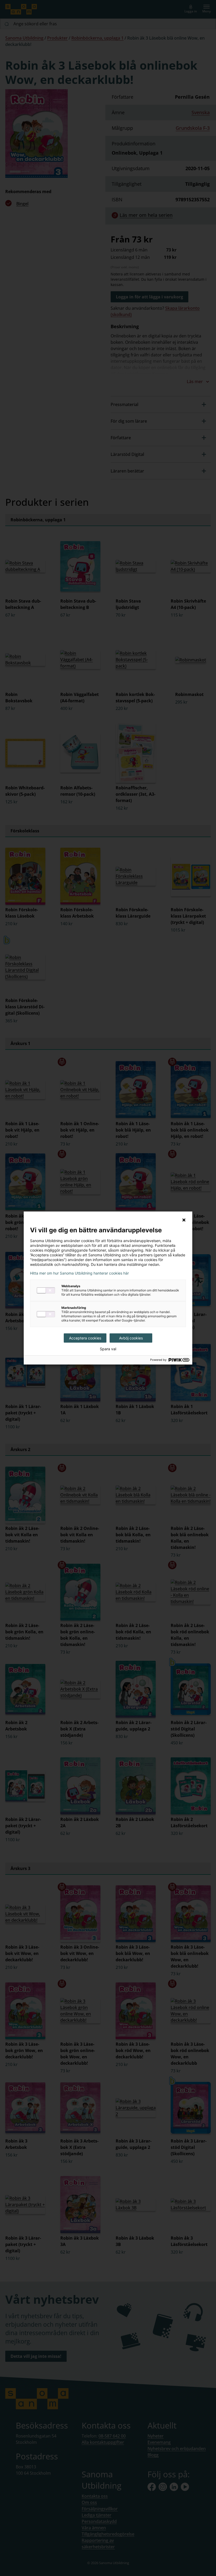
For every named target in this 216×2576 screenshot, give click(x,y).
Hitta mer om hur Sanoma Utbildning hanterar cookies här (79, 1273)
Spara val (108, 1349)
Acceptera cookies (85, 1338)
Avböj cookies (131, 1338)
